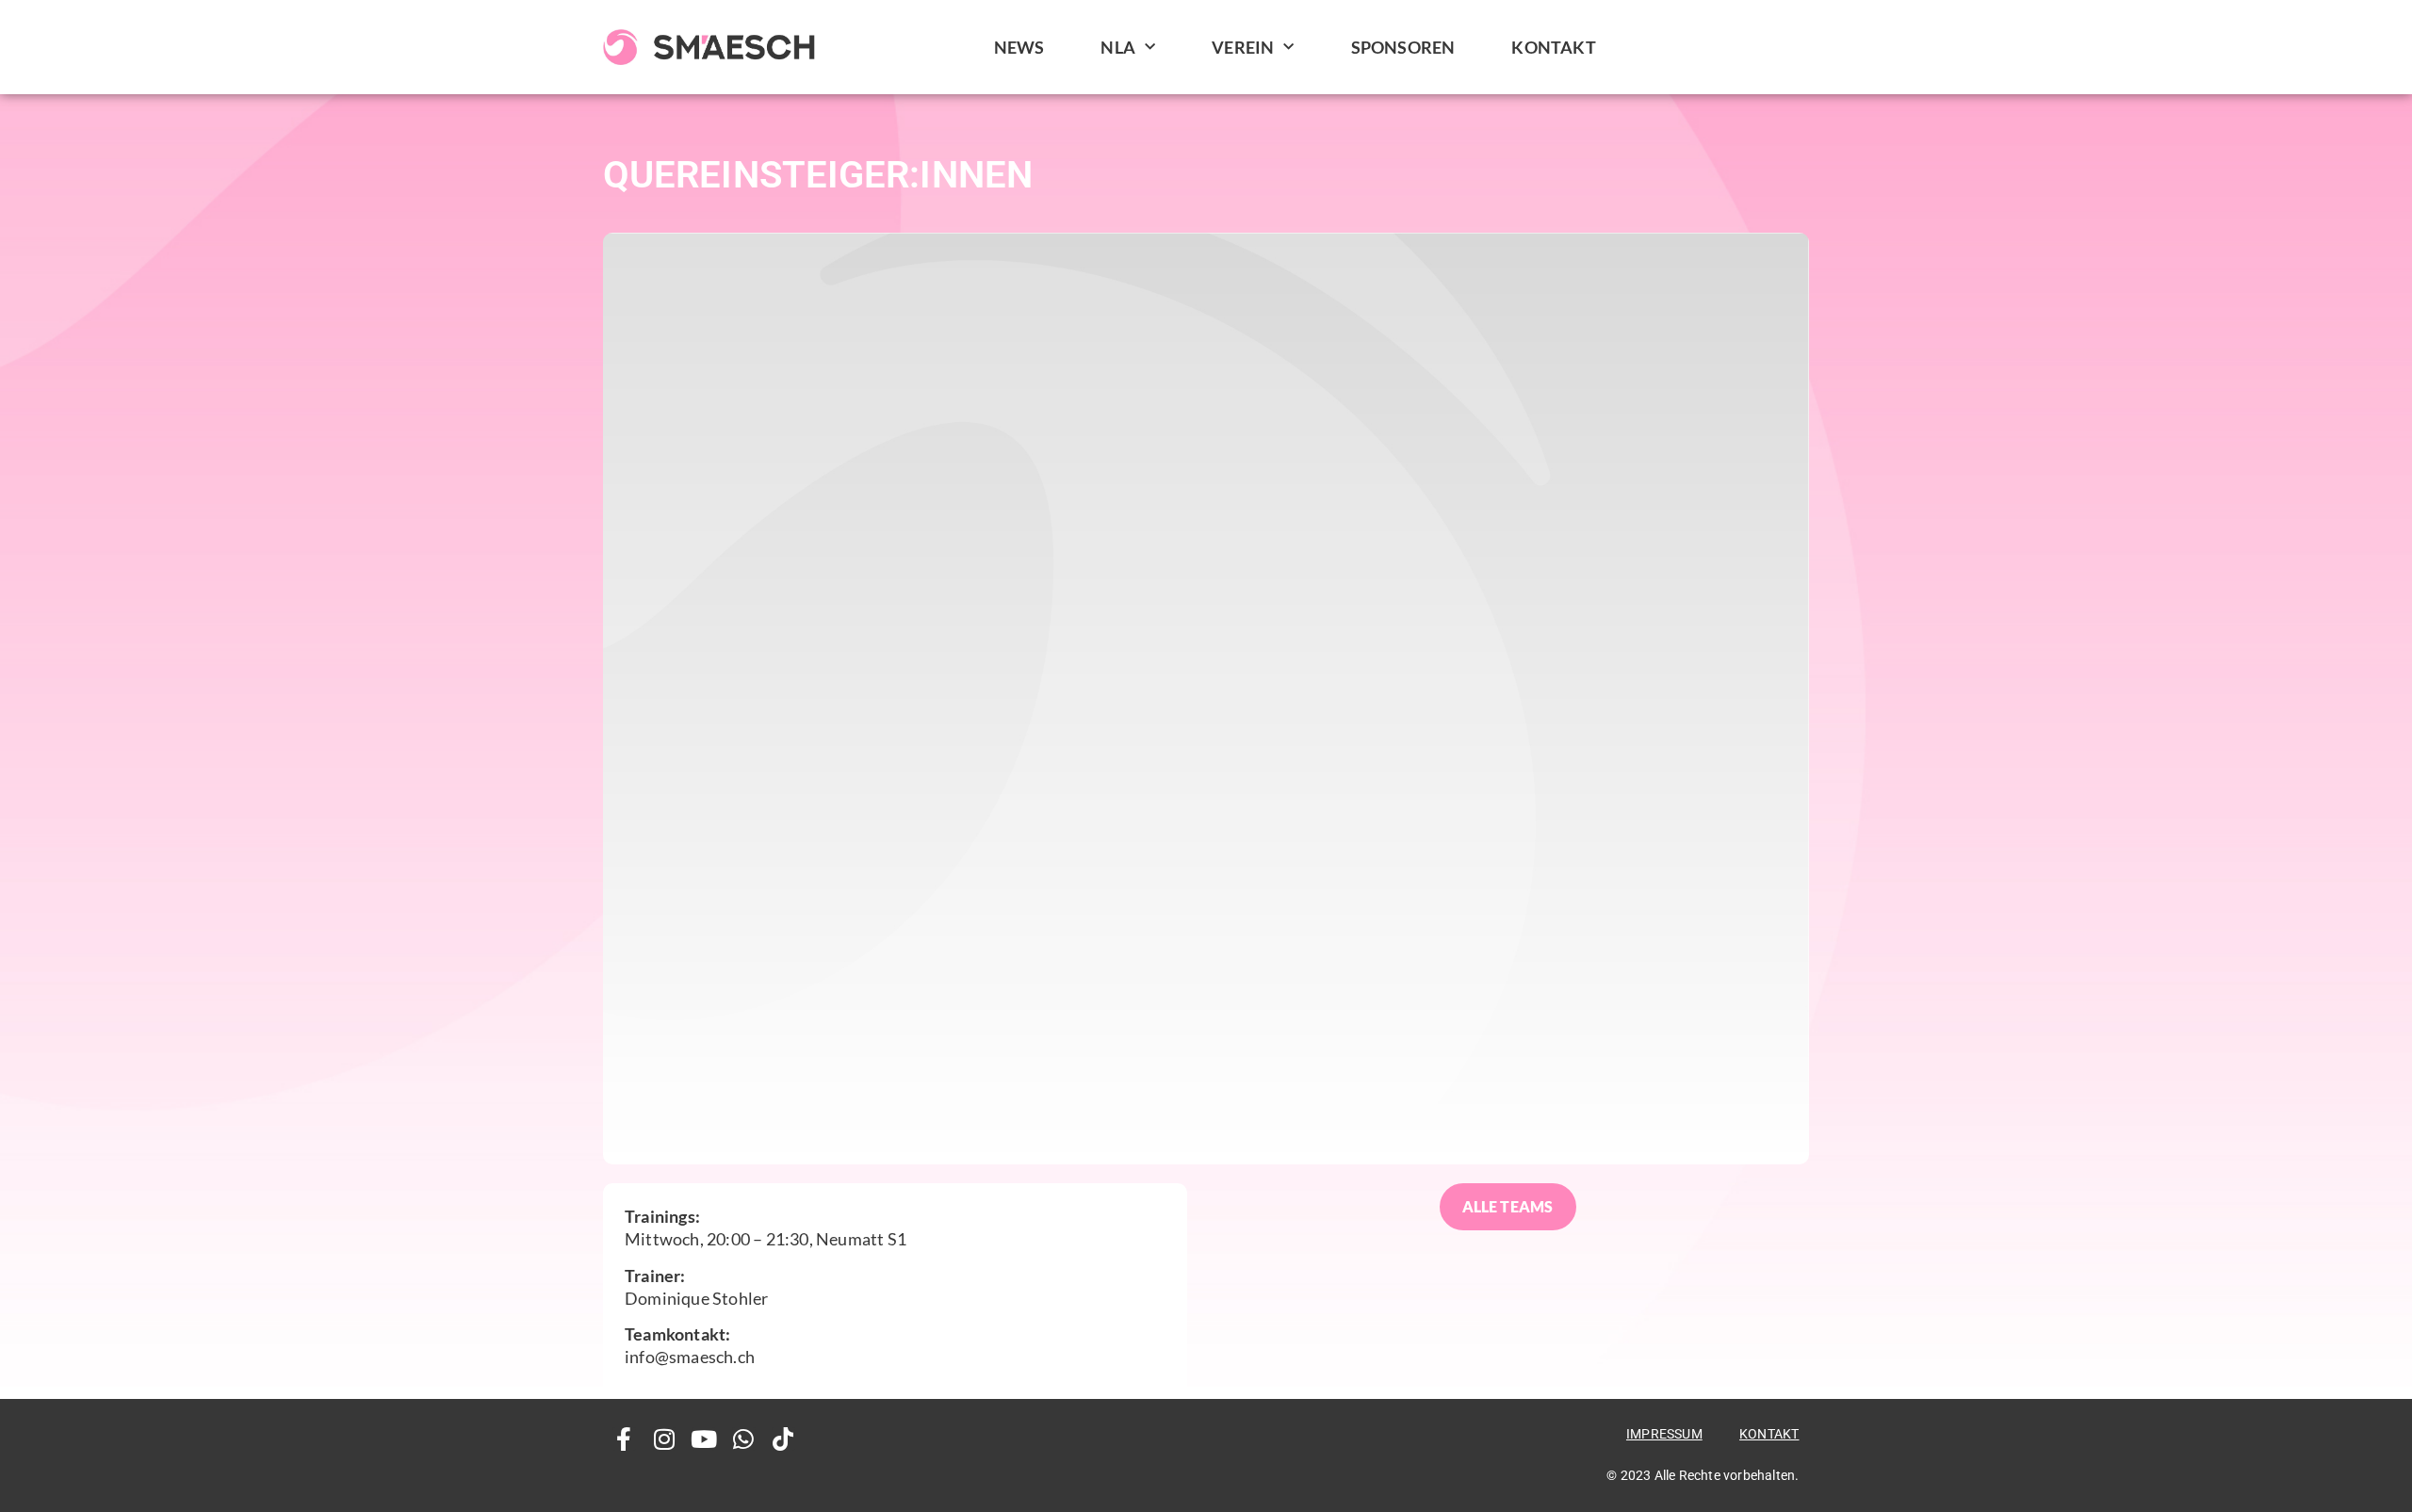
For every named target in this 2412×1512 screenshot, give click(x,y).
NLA (1118, 47)
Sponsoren (1403, 47)
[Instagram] (664, 1439)
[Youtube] (703, 1439)
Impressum (1664, 1434)
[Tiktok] (783, 1439)
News (1019, 47)
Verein (1243, 47)
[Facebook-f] (624, 1439)
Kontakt (1553, 47)
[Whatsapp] (744, 1439)
